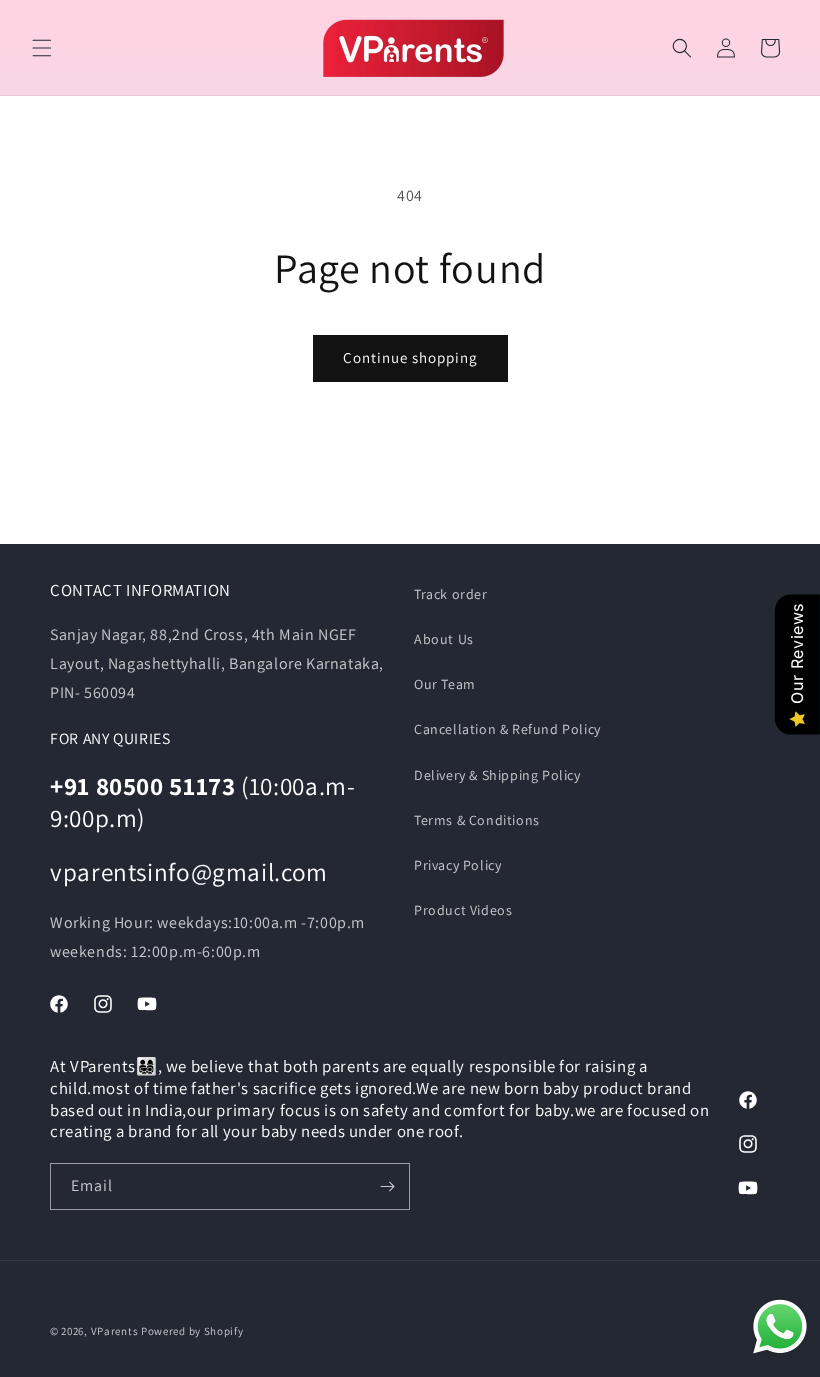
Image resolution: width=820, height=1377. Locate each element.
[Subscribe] (387, 1186)
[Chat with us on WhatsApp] (780, 1332)
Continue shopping (410, 357)
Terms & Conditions (477, 820)
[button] (42, 48)
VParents (115, 1331)
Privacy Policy (457, 865)
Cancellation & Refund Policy (507, 729)
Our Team (445, 684)
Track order (451, 594)
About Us (444, 639)
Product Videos (463, 910)
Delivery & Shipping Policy (497, 775)
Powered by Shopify (192, 1331)
